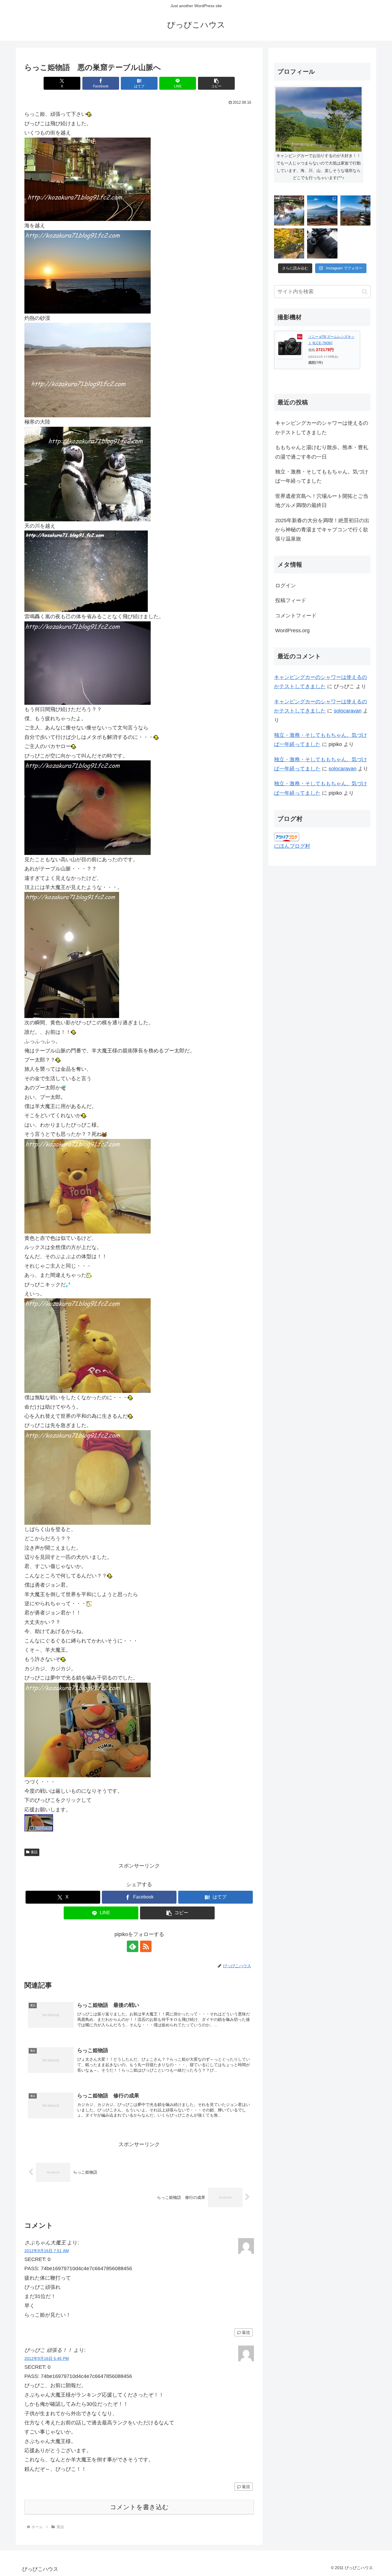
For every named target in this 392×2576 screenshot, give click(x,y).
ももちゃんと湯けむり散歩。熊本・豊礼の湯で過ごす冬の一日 (322, 452)
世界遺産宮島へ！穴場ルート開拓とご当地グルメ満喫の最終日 (322, 501)
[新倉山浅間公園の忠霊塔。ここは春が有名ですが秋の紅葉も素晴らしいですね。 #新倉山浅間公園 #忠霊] (355, 211)
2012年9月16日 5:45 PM (47, 2358)
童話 (34, 1852)
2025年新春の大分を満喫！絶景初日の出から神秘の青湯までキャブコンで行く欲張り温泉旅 (322, 530)
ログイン (286, 586)
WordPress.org (292, 631)
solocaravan (348, 711)
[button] (216, 83)
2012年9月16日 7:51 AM (47, 2251)
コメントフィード (296, 616)
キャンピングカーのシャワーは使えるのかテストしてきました (322, 428)
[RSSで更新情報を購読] (146, 1946)
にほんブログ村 (292, 846)
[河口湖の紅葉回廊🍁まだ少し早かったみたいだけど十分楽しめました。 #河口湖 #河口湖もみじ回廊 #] (289, 243)
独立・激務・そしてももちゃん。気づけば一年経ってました (322, 476)
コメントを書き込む (139, 2507)
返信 (246, 2332)
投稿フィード (291, 600)
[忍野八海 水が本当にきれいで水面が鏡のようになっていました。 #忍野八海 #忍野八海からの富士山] (289, 211)
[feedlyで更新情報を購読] (133, 1946)
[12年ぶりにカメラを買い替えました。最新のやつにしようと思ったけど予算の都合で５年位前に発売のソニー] (322, 243)
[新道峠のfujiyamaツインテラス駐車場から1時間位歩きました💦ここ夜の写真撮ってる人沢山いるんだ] (322, 211)
